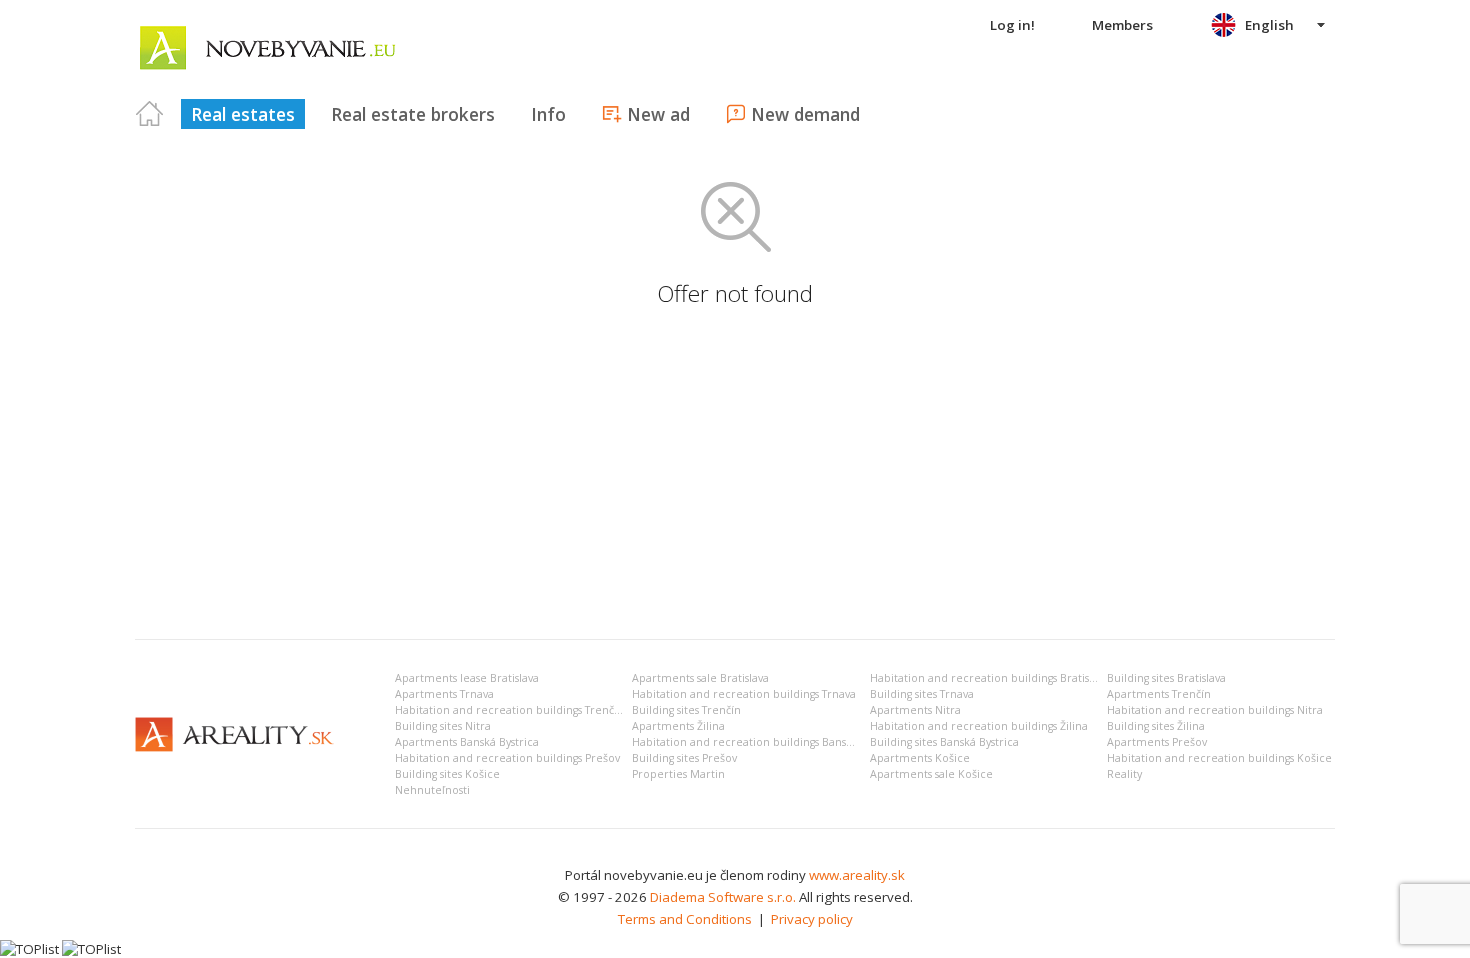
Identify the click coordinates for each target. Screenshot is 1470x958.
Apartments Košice (920, 758)
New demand (805, 114)
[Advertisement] (735, 474)
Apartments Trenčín (1159, 694)
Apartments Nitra (915, 710)
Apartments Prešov (1157, 742)
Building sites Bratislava (1166, 678)
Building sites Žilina (1156, 726)
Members (1122, 25)
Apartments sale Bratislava (700, 678)
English (1269, 25)
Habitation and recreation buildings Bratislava (989, 678)
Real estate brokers (413, 114)
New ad (658, 114)
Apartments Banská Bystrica (467, 742)
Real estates (243, 114)
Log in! (1012, 25)
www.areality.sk (857, 875)
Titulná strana (150, 114)
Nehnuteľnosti (432, 790)
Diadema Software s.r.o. (723, 897)
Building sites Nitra (443, 726)
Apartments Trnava (444, 694)
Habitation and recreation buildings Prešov (507, 758)
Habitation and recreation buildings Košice (1219, 758)
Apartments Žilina (678, 726)
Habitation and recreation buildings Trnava (744, 694)
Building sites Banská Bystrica (944, 742)
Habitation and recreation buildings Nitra (1215, 710)
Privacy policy (812, 919)
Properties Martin (678, 774)
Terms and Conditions (685, 919)
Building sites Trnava (922, 694)
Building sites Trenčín (686, 710)
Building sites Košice (447, 774)
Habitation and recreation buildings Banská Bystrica (766, 742)
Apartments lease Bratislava (467, 678)
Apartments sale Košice (931, 774)
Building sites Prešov (684, 758)
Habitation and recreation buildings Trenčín (509, 710)
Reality (1124, 774)
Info (548, 114)
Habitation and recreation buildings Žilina (979, 726)
